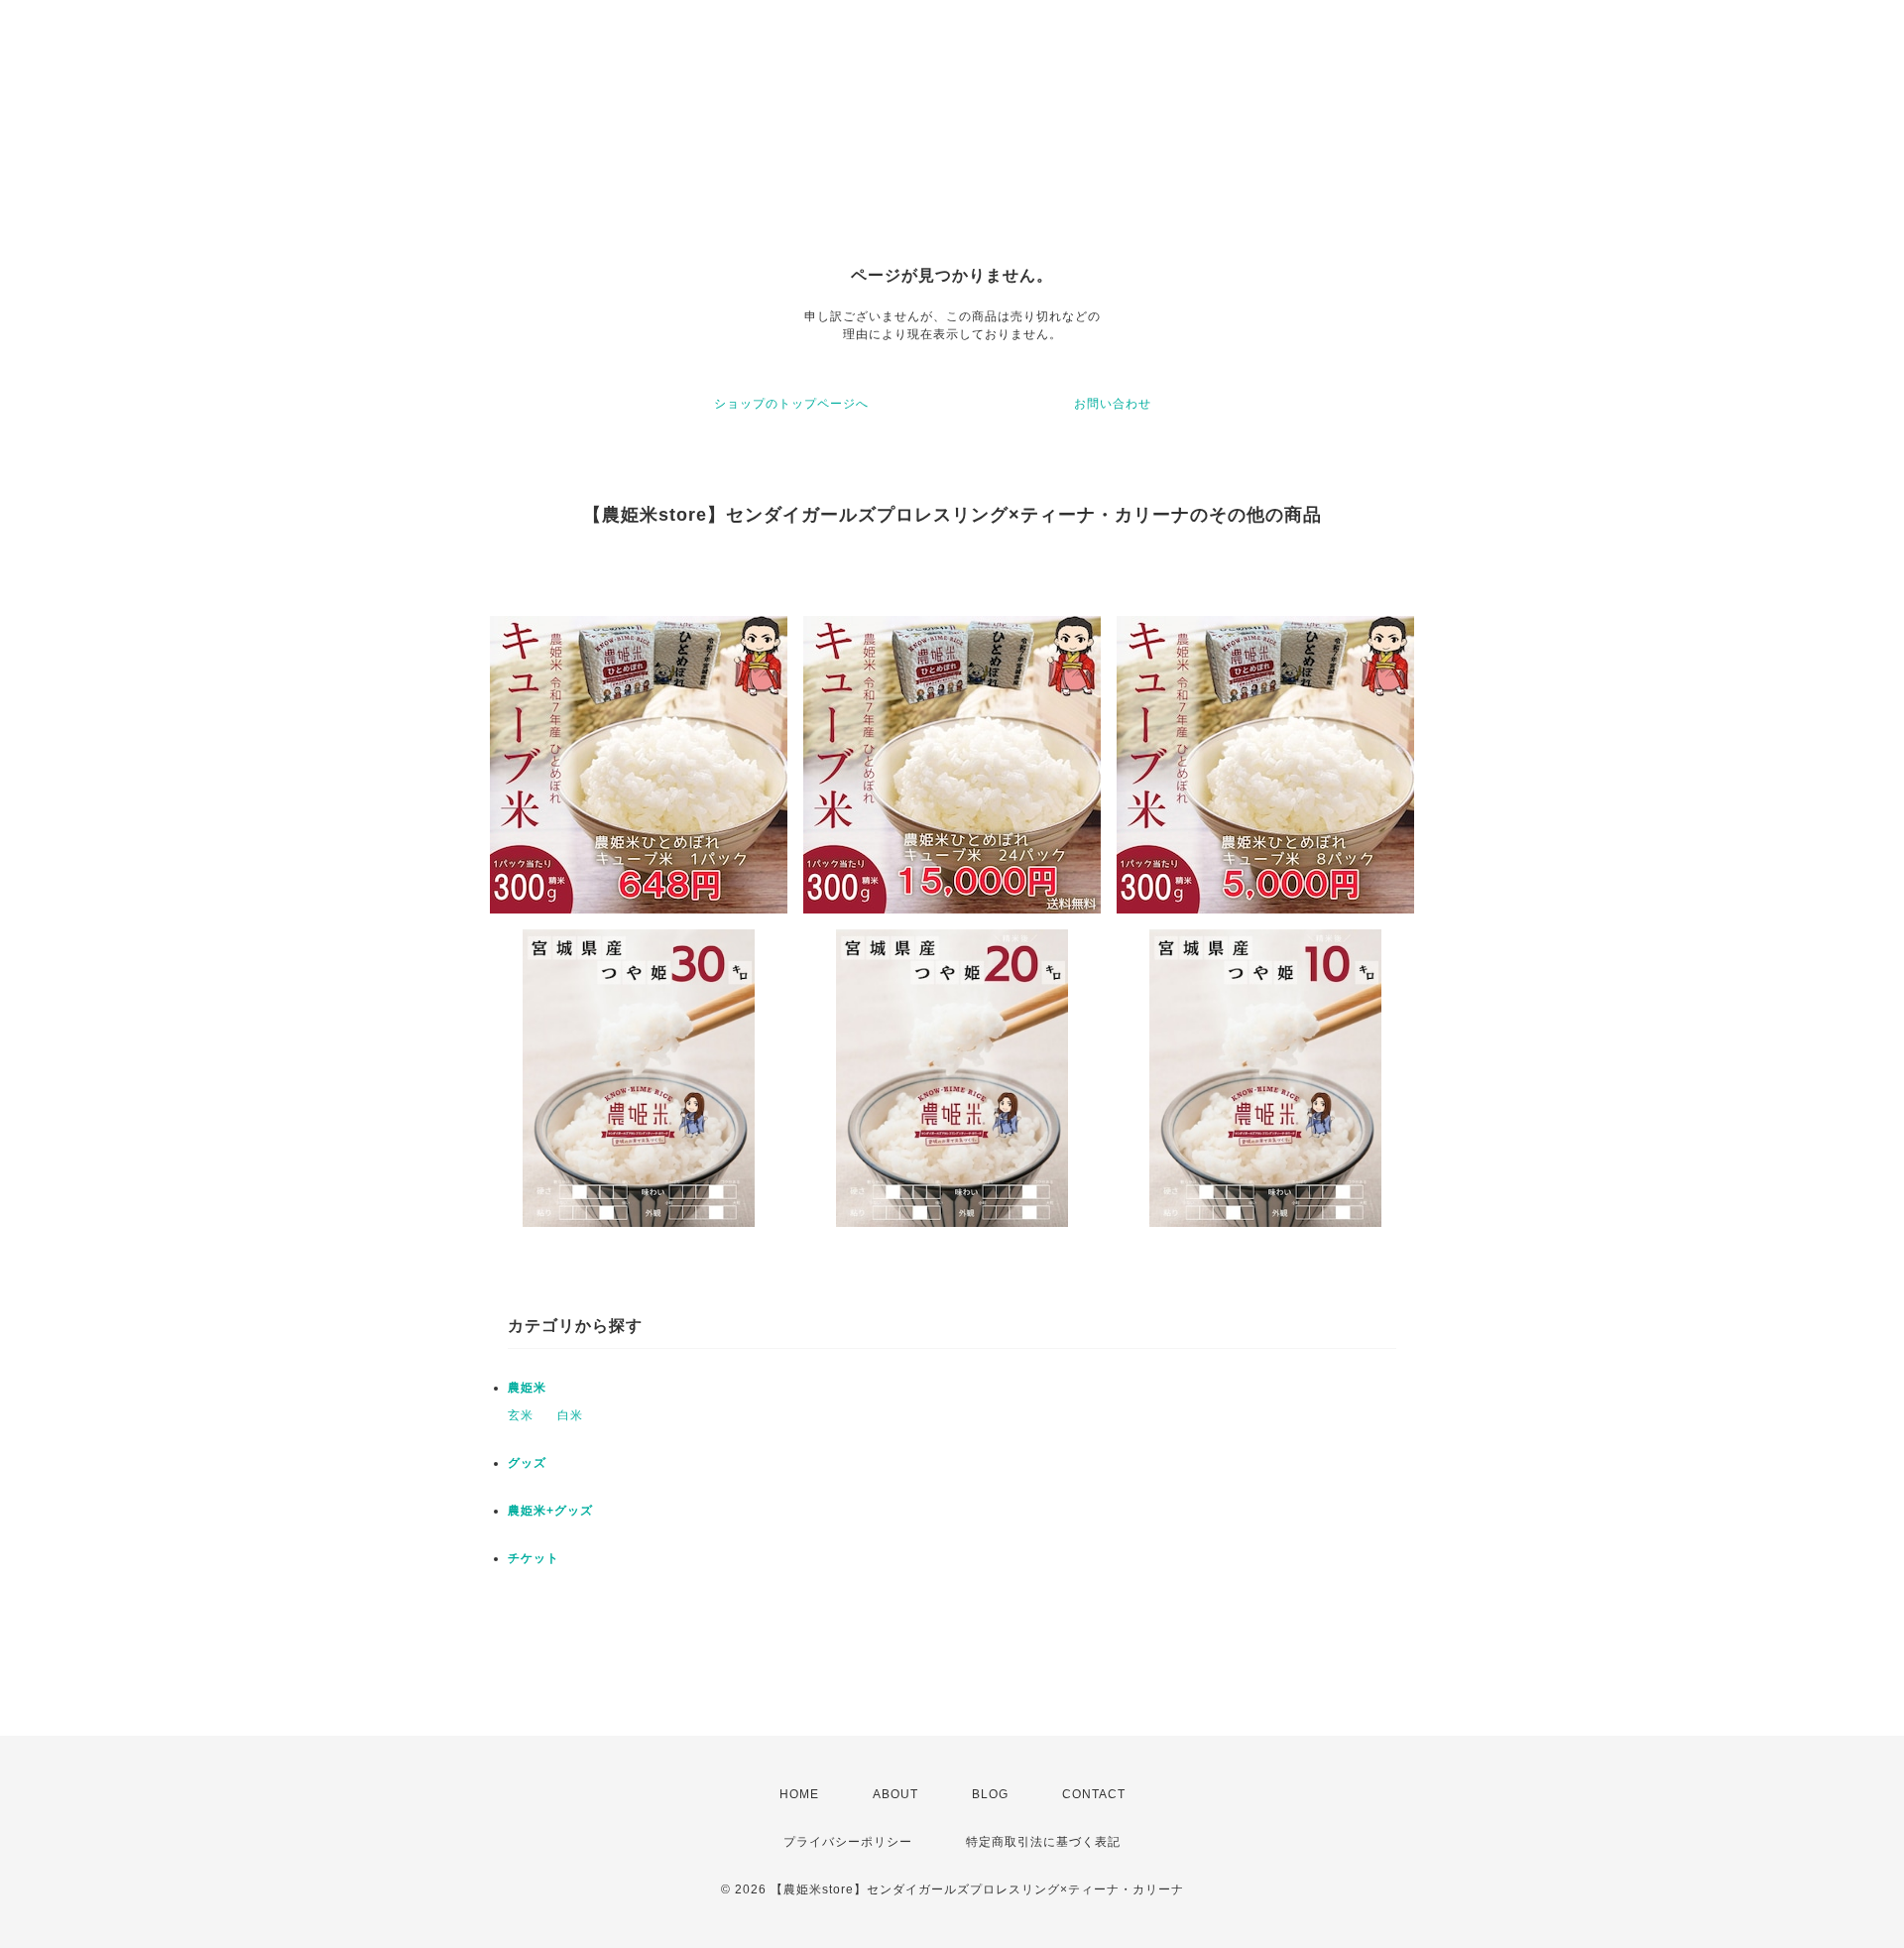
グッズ (527, 1463)
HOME (799, 1794)
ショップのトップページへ (791, 404)
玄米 (521, 1415)
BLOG (990, 1794)
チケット (534, 1558)
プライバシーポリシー (848, 1842)
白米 (570, 1415)
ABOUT (895, 1794)
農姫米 (527, 1388)
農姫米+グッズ (550, 1511)
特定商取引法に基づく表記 (1043, 1842)
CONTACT (1094, 1794)
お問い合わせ (1113, 404)
